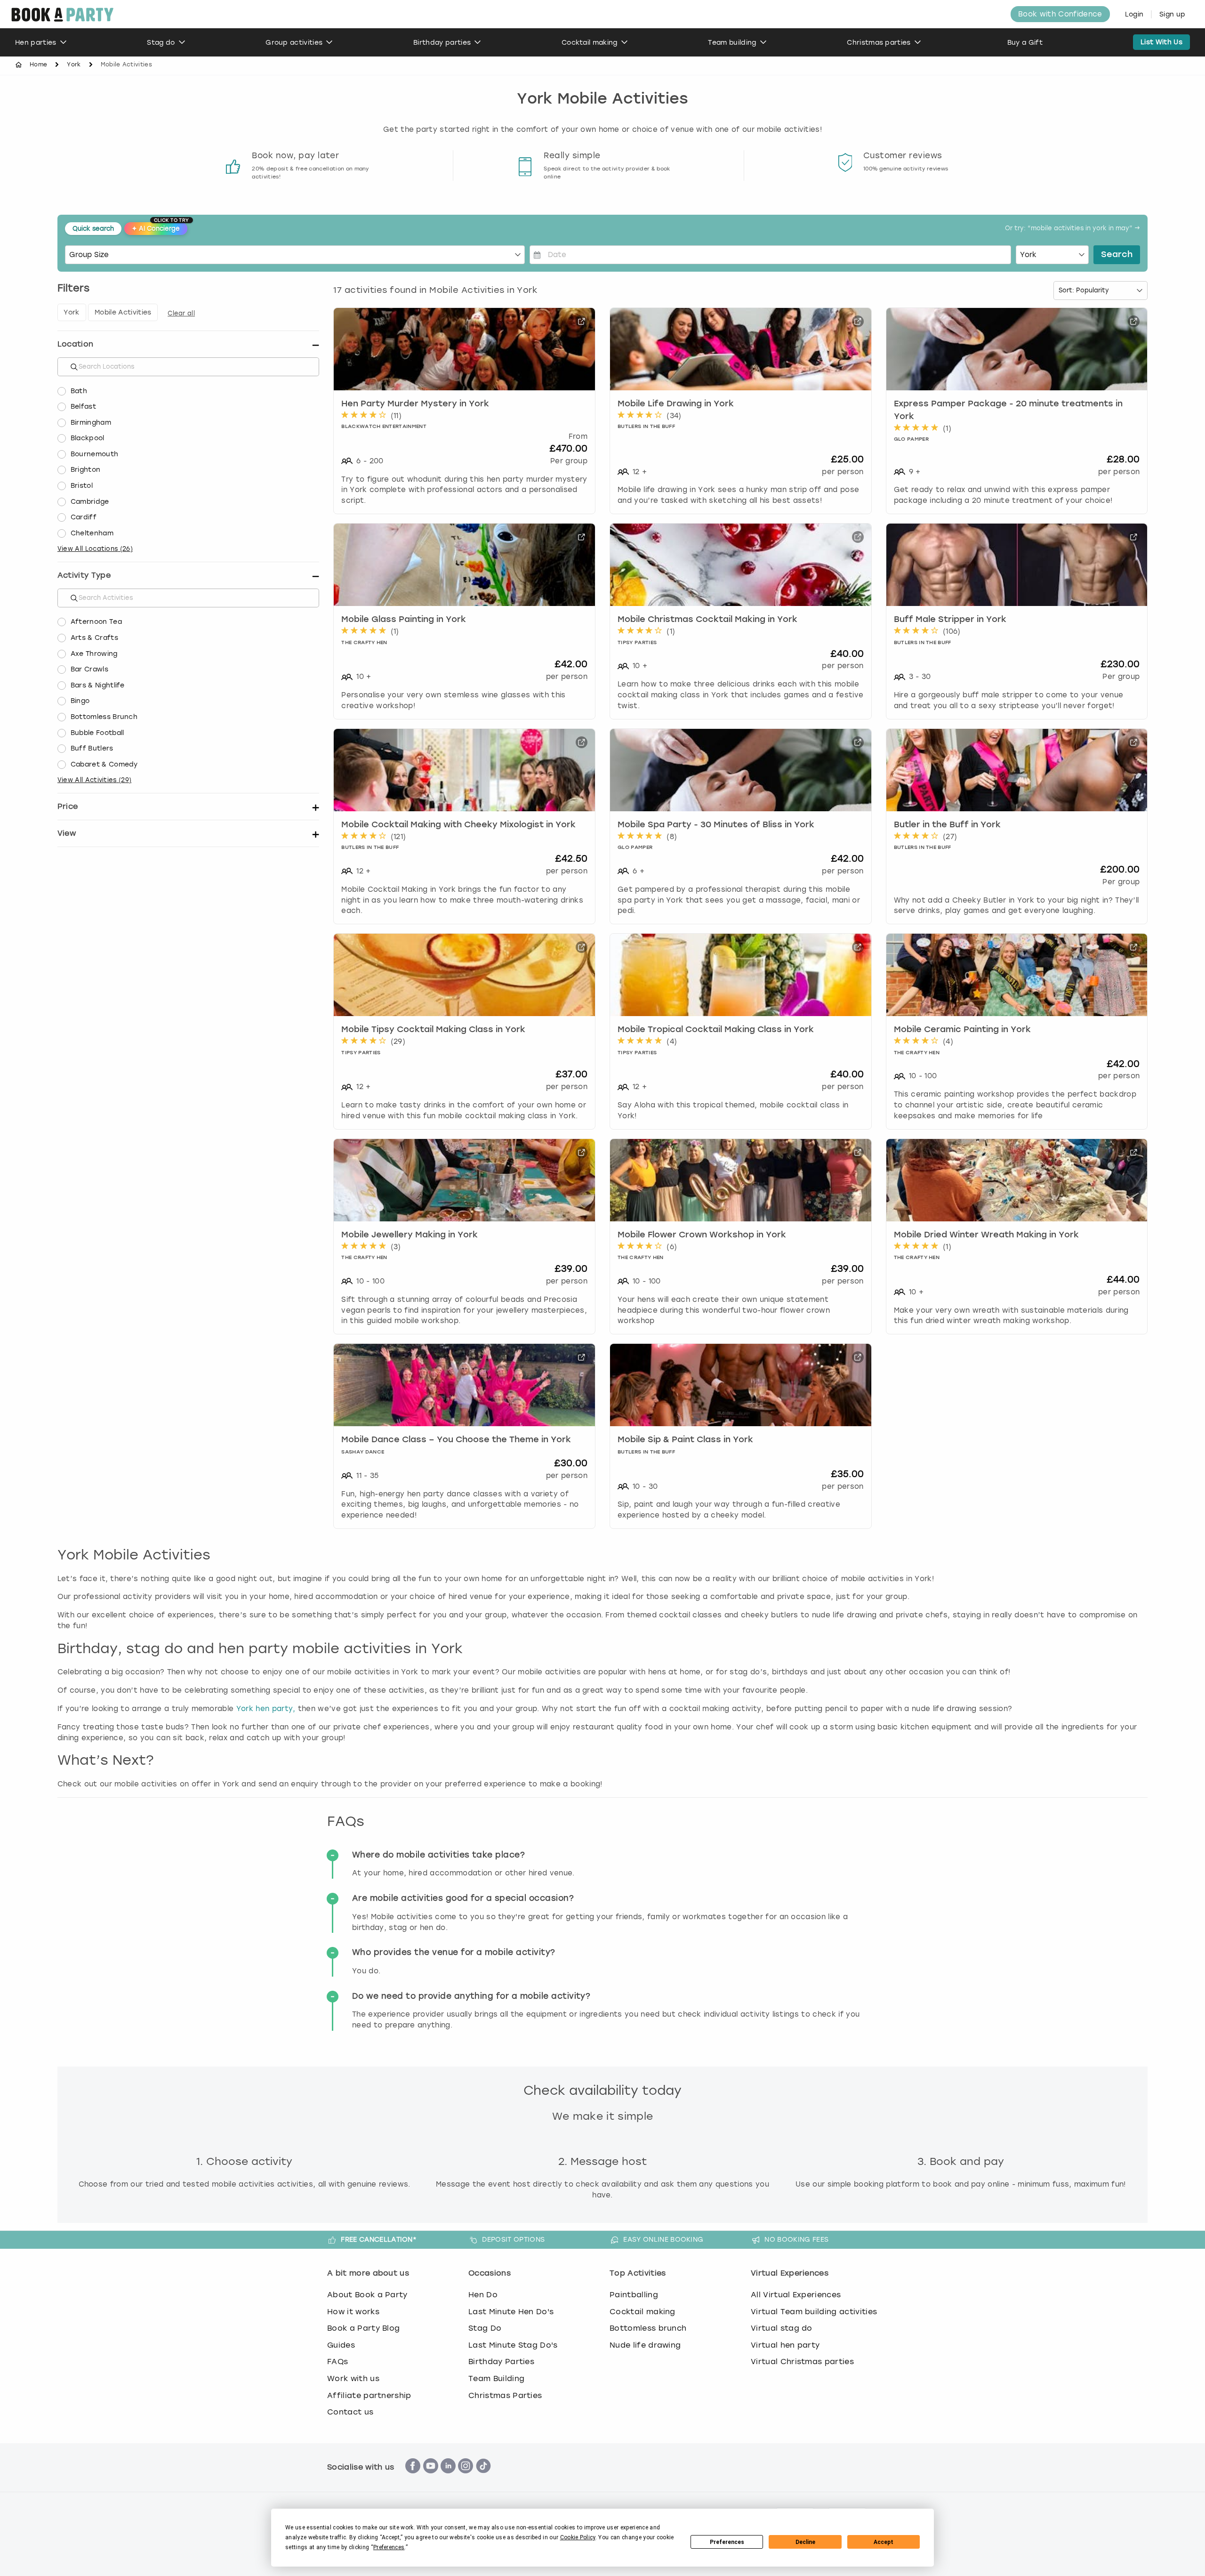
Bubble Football (97, 733)
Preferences (727, 2542)
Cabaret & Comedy (104, 764)
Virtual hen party (785, 2345)
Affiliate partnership (369, 2395)
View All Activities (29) (95, 780)
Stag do (161, 43)
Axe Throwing (94, 654)
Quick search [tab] (93, 229)
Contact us (350, 2412)
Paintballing (634, 2295)
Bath (79, 391)
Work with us (353, 2378)
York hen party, (266, 1709)
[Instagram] (466, 2478)
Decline (805, 2542)
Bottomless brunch (648, 2328)
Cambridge (90, 502)
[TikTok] (483, 2478)
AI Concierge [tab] (160, 227)
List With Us (1161, 42)
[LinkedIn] (448, 2478)
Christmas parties (879, 43)
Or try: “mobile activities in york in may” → (1072, 229)
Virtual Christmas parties (802, 2362)
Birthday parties (442, 43)
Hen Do (483, 2295)
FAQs (337, 2362)
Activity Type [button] (84, 575)
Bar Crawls (89, 669)
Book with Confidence (1060, 14)
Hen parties (36, 43)
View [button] (67, 833)
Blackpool (88, 438)
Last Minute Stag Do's (513, 2345)
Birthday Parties (501, 2362)
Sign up (1172, 14)
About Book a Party (367, 2295)
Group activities (294, 43)
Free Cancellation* (379, 2239)
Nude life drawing (645, 2345)
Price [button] (68, 806)
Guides (341, 2345)
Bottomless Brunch (104, 717)
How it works (353, 2312)
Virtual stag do (782, 2328)
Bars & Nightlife (98, 685)
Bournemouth (95, 454)
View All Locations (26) (95, 549)
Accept (884, 2542)
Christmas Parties (505, 2395)
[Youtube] (431, 2478)
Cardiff (84, 517)
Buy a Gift (1025, 43)
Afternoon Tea (96, 622)
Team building (732, 43)
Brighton (86, 470)
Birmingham (91, 423)
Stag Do (485, 2328)
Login (1134, 14)
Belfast (83, 407)
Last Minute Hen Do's (511, 2312)
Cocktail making (590, 43)
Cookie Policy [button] (578, 2537)
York (74, 65)
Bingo (80, 701)
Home (38, 65)
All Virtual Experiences (796, 2295)
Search (1117, 255)
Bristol (82, 486)
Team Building (496, 2378)
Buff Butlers (92, 748)
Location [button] (76, 344)
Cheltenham (92, 533)
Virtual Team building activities (814, 2312)
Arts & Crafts (94, 638)
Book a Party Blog (363, 2328)
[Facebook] (413, 2478)
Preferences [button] (389, 2547)
